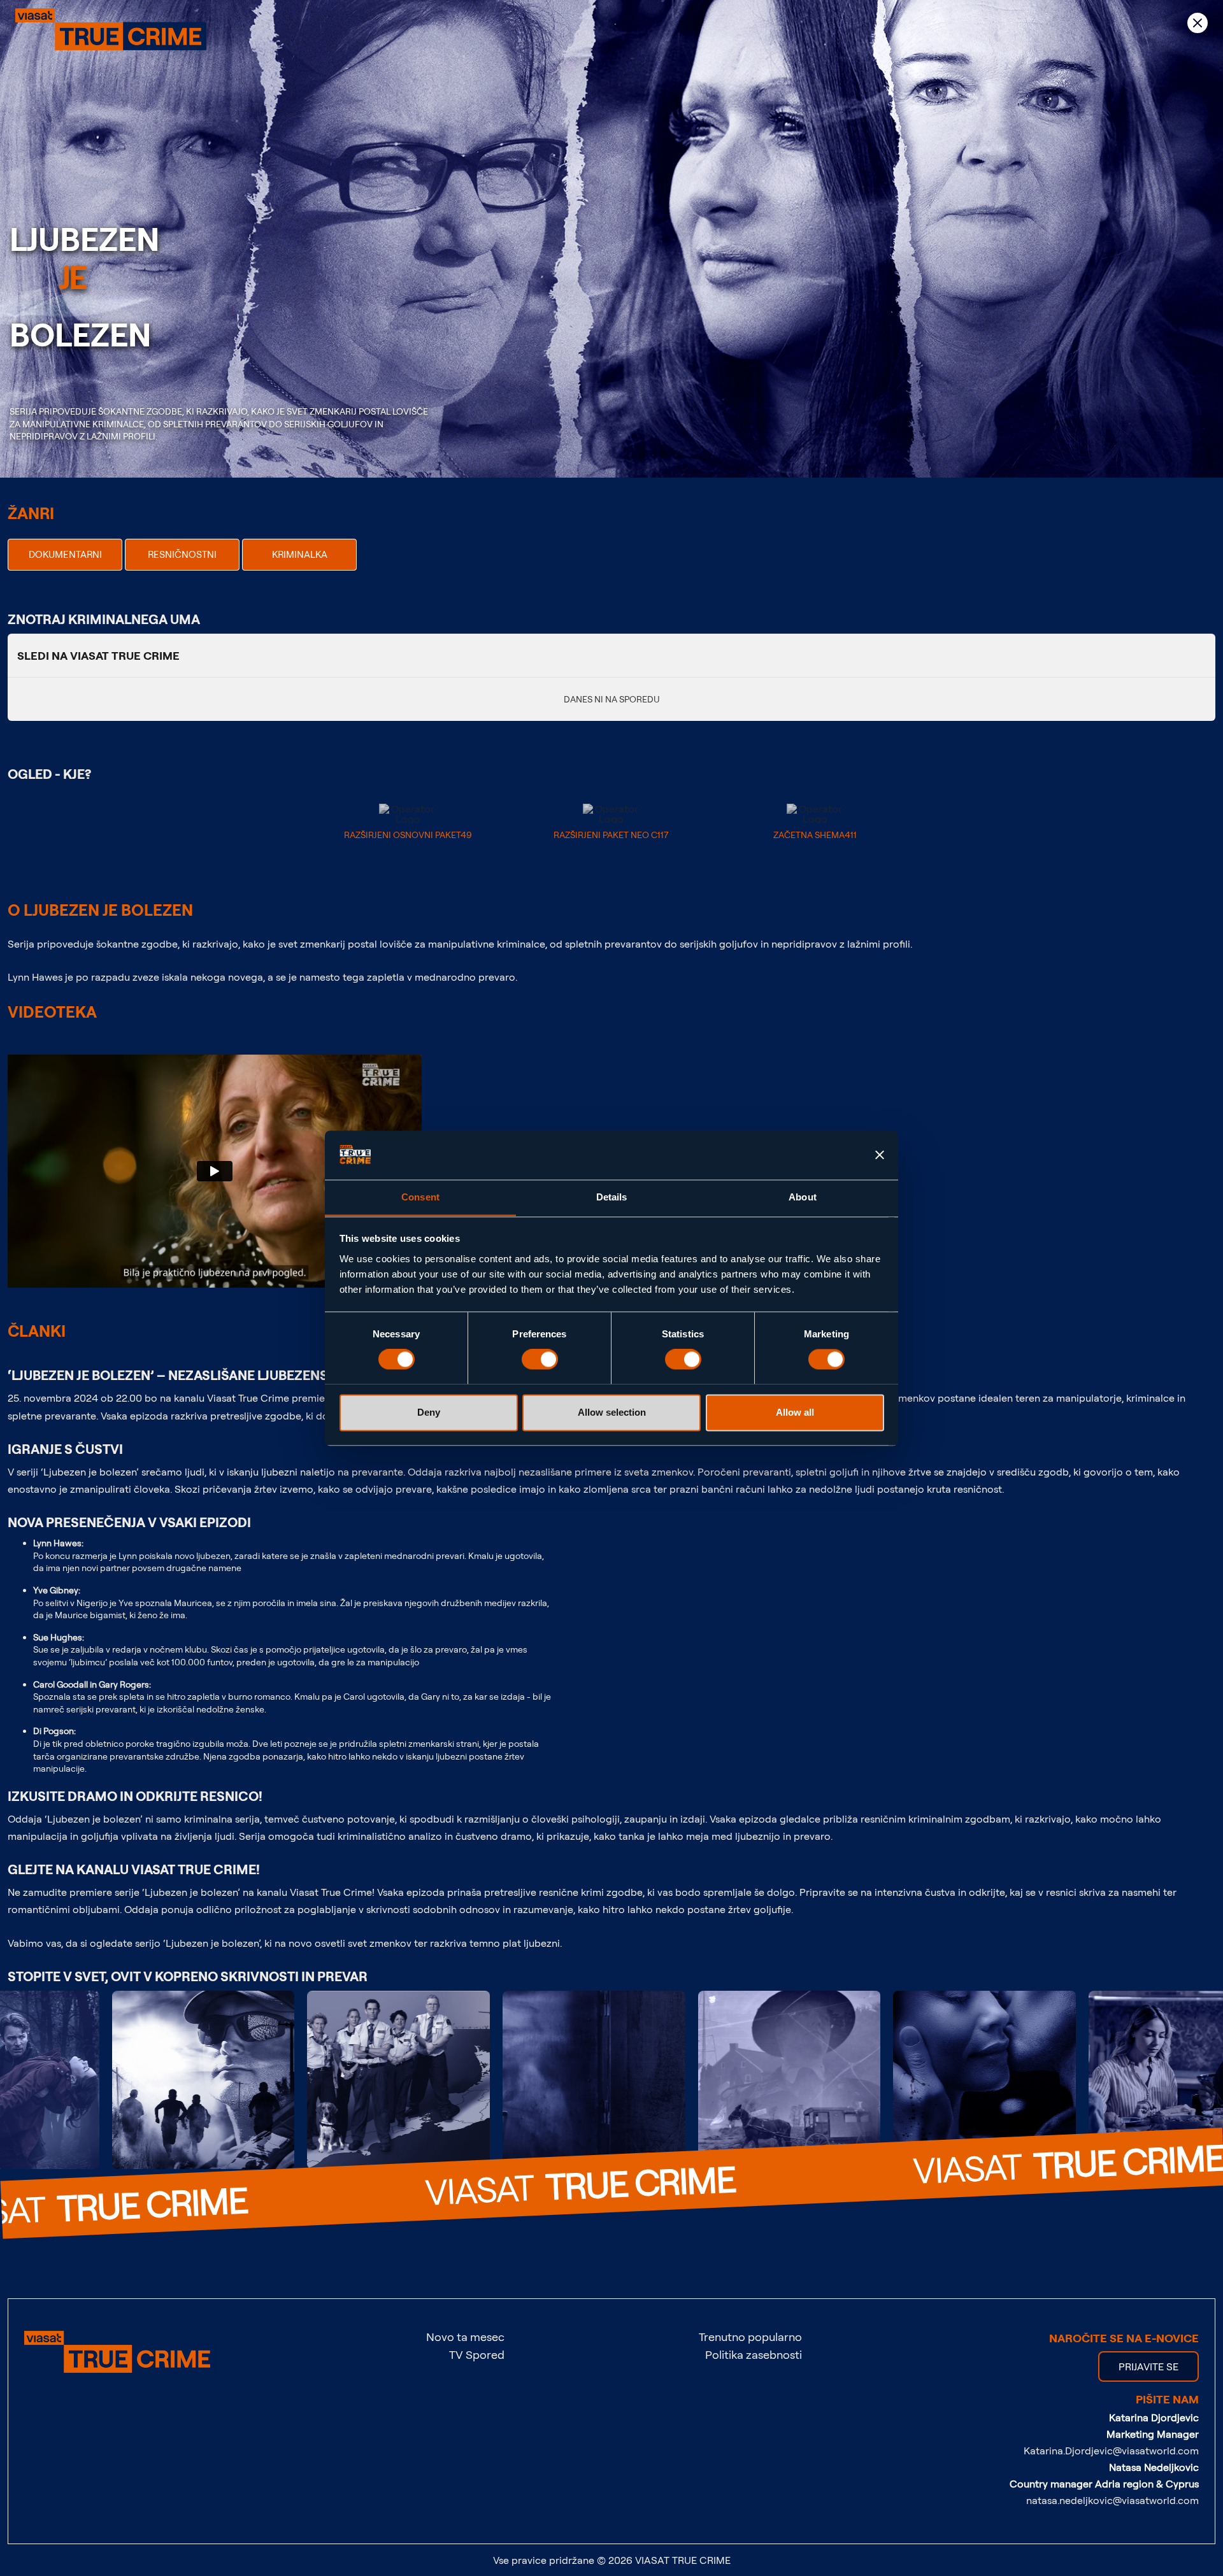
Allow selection (612, 1412)
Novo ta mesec (465, 2337)
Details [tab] (612, 1197)
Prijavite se (1148, 2366)
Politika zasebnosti (754, 2354)
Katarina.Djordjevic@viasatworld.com (1111, 2451)
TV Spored (477, 2354)
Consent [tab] (420, 1197)
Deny (429, 1412)
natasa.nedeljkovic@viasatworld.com (1112, 2500)
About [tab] (803, 1197)
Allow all (795, 1412)
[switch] (540, 1359)
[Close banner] (880, 1155)
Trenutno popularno (750, 2337)
